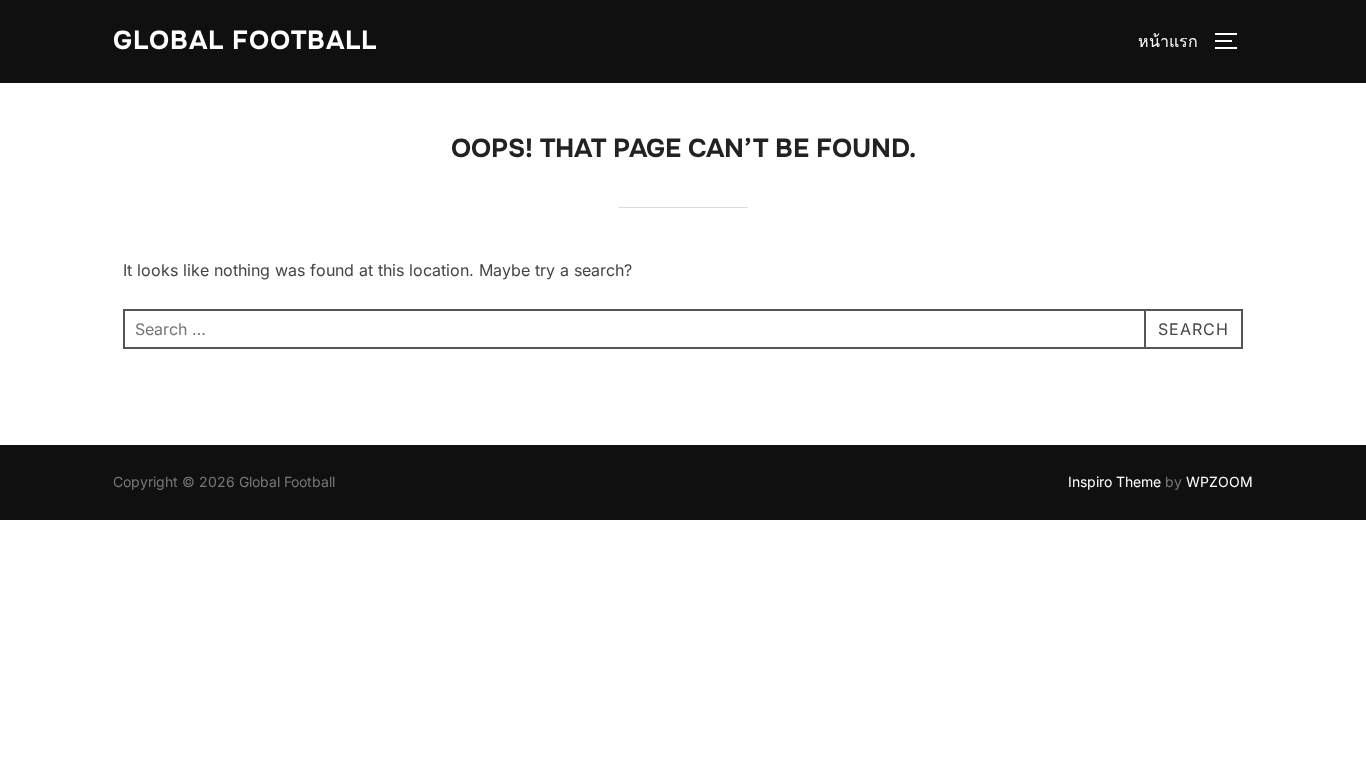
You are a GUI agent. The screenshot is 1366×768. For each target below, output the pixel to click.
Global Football (245, 40)
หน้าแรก (1168, 41)
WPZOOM (1219, 481)
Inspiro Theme (1114, 481)
